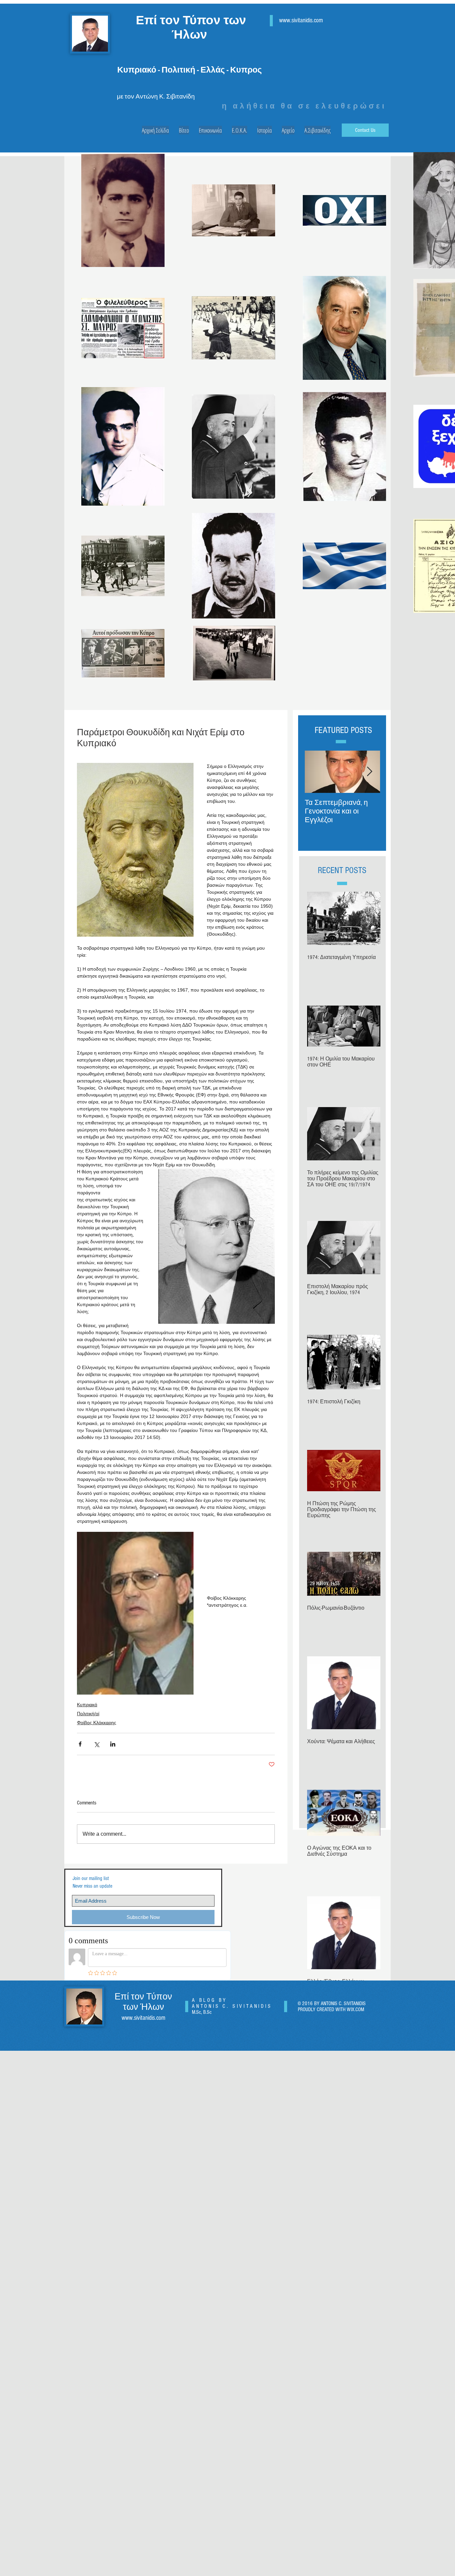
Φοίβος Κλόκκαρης (97, 1723)
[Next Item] (369, 772)
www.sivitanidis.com (301, 20)
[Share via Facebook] (80, 1744)
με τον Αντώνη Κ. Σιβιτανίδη (156, 97)
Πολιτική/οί (88, 1714)
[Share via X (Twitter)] (96, 1744)
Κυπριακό (87, 1705)
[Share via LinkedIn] (113, 1744)
